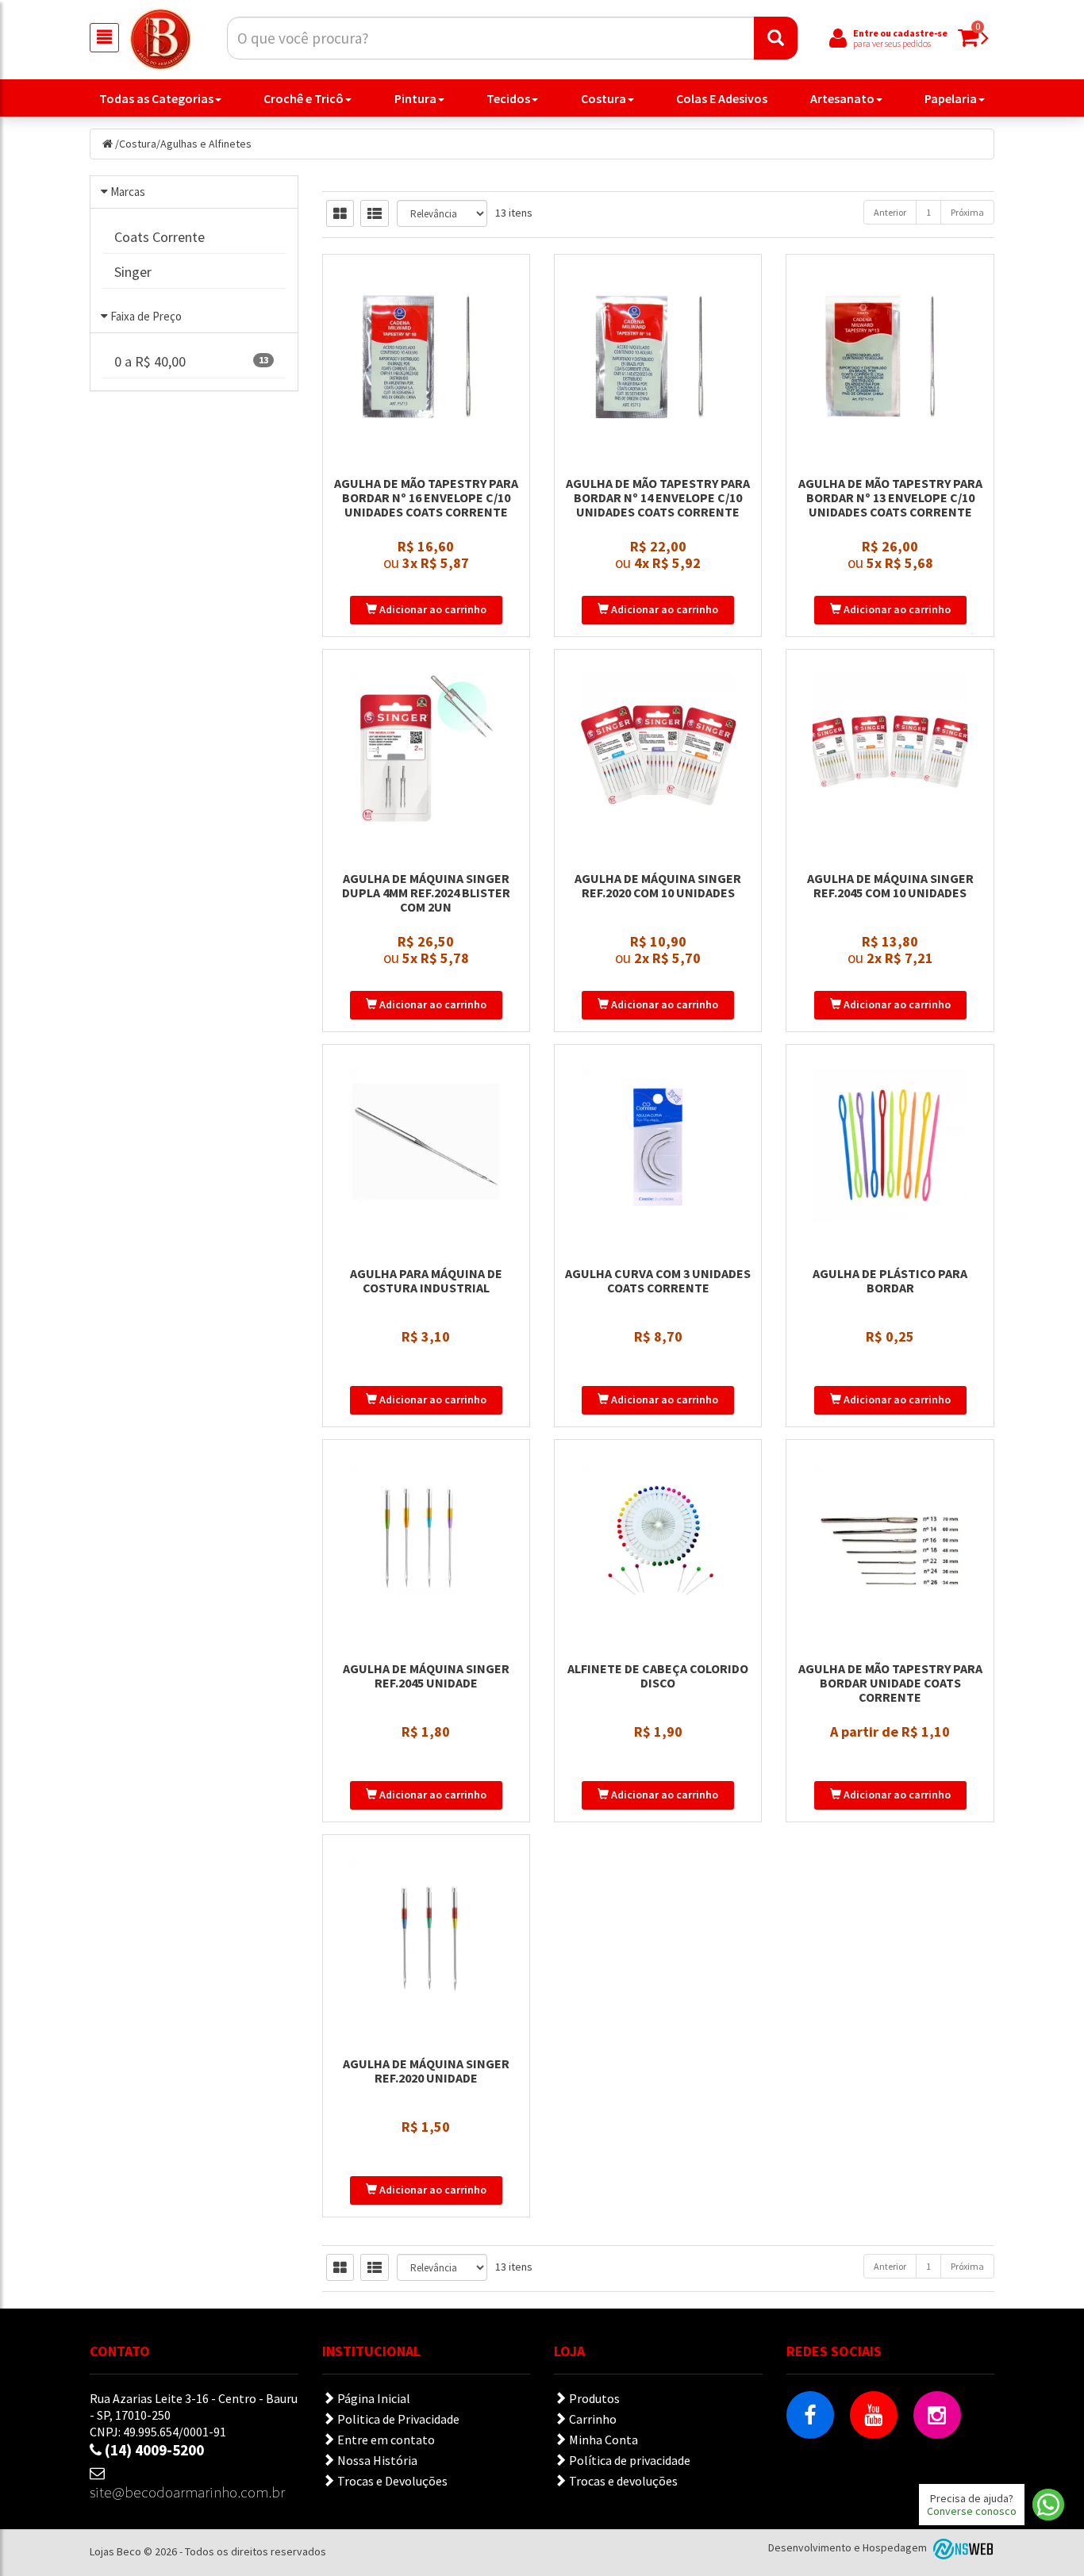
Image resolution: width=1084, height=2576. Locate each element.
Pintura (415, 98)
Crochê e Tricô (304, 98)
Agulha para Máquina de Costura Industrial (426, 1280)
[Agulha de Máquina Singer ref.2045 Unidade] (426, 1541)
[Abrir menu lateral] (104, 38)
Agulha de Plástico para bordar (890, 1280)
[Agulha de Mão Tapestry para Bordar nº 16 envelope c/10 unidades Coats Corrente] (426, 355)
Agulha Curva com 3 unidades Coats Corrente (658, 1280)
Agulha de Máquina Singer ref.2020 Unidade (426, 2071)
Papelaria (951, 98)
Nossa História (376, 2460)
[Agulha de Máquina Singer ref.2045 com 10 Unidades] (890, 751)
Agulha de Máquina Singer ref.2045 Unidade (426, 1676)
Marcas (128, 192)
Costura (604, 98)
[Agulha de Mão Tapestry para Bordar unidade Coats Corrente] (890, 1541)
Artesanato (842, 98)
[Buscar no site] (776, 38)
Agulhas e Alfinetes (206, 144)
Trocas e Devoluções (391, 2481)
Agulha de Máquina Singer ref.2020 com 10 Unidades (658, 885)
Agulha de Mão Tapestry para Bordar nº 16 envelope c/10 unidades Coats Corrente (426, 497)
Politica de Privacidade (397, 2419)
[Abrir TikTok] (810, 2478)
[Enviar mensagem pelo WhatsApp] (1048, 2505)
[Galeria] (340, 213)
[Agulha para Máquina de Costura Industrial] (426, 1146)
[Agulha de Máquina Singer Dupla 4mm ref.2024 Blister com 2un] (426, 751)
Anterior (890, 212)
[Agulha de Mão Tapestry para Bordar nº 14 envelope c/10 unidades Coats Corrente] (658, 355)
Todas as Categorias (156, 98)
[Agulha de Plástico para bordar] (890, 1146)
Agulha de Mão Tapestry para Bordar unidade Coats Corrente (890, 1683)
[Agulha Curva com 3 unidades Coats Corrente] (658, 1146)
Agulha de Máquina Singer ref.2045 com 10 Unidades (890, 885)
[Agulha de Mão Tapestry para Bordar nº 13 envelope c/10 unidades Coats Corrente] (890, 355)
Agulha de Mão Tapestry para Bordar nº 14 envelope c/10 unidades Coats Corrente (658, 497)
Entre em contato (385, 2440)
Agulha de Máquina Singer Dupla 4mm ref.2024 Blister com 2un (426, 893)
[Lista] (375, 213)
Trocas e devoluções (622, 2481)
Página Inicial (373, 2398)
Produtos (593, 2398)
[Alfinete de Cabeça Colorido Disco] (658, 1541)
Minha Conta (602, 2440)
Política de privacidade (628, 2460)
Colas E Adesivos (722, 98)
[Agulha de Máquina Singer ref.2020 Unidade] (426, 1936)
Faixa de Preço (146, 316)
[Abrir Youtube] (874, 2415)
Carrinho (592, 2419)
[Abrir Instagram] (937, 2415)
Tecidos (508, 98)
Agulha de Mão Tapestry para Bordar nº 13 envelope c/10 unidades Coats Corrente (890, 497)
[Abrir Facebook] (810, 2415)
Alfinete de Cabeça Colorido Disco (658, 1676)
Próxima (967, 212)
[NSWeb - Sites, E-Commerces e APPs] (962, 2547)
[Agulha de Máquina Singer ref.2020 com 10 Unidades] (658, 751)
